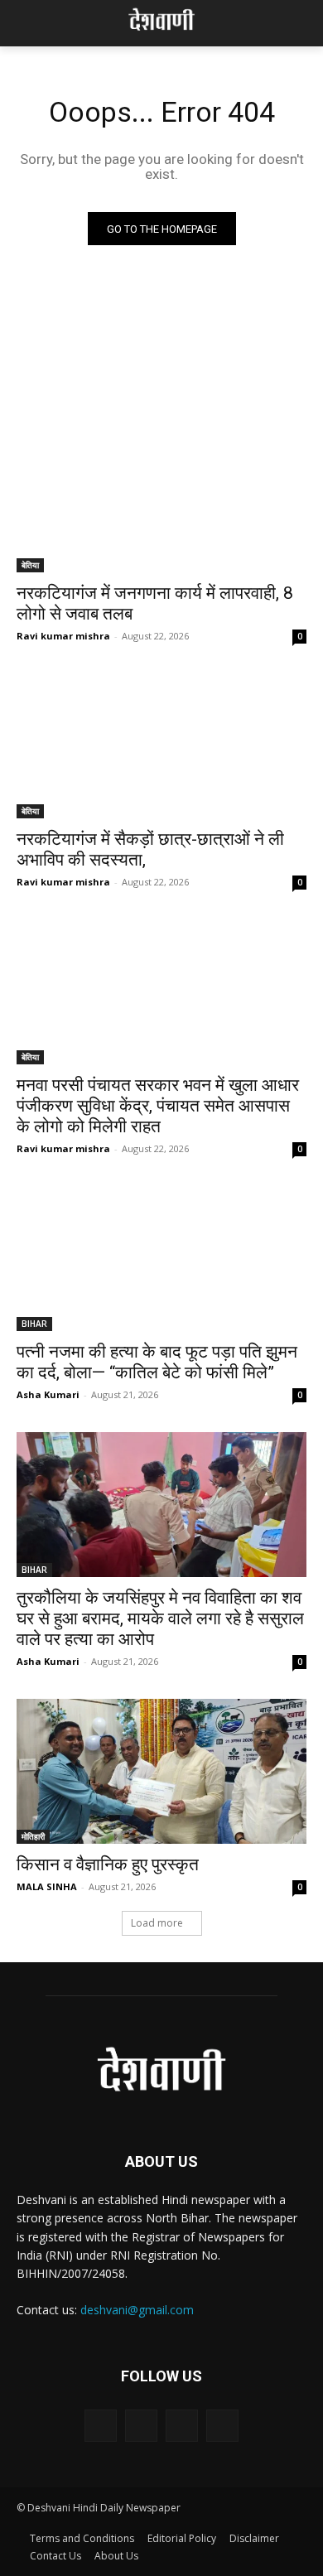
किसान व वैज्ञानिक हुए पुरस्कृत (108, 1864)
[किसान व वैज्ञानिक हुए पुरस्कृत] (161, 1771)
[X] (182, 2426)
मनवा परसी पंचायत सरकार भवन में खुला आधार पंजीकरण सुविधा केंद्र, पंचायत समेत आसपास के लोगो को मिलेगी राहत (158, 1106)
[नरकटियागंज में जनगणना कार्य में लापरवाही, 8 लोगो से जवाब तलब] (161, 500)
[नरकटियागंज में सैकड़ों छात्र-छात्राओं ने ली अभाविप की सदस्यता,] (161, 746)
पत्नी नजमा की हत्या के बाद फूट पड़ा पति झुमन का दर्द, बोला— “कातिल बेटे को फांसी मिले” (157, 1362)
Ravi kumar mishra (63, 636)
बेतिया (30, 565)
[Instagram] (141, 2426)
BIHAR (34, 1324)
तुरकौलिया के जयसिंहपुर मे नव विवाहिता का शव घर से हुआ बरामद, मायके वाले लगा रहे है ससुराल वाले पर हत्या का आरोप (160, 1618)
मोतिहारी (33, 1836)
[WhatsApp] (222, 2426)
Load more (157, 1923)
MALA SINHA (47, 1886)
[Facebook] (101, 2426)
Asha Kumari (48, 1394)
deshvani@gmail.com (137, 2310)
